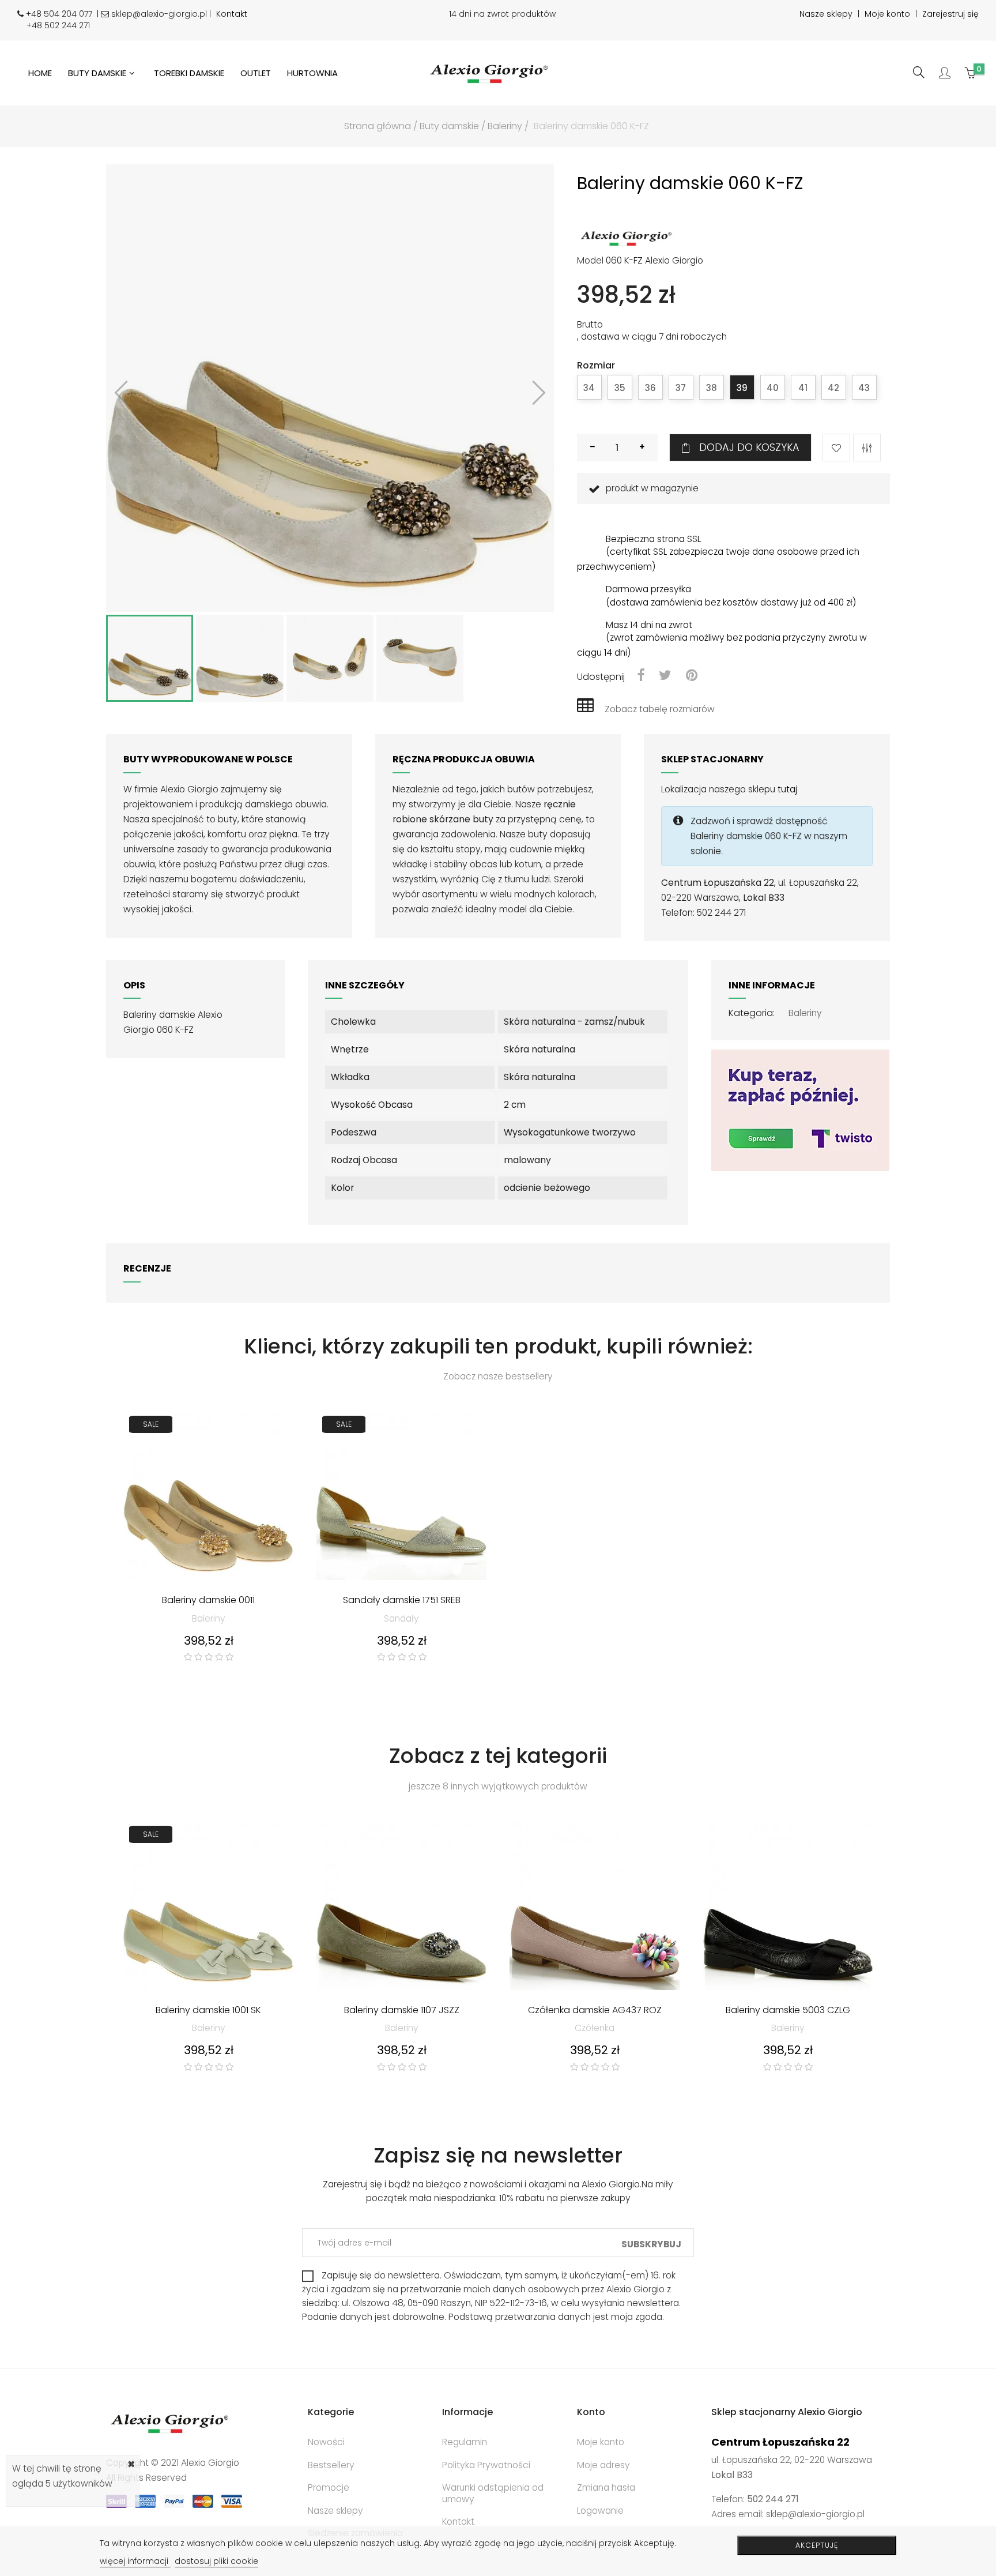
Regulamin (465, 2442)
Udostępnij (641, 676)
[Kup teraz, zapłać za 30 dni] (800, 1109)
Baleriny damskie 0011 (208, 1601)
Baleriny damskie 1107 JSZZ (402, 2011)
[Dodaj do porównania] (867, 447)
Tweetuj (665, 676)
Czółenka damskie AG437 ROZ (595, 2011)
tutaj (787, 789)
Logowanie (600, 2511)
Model (590, 261)
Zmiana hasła (606, 2487)
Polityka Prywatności (486, 2465)
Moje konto (887, 14)
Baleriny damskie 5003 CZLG (788, 2011)
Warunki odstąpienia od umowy (493, 2493)
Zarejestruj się (950, 14)
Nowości (326, 2442)
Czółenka (595, 2028)
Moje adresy (603, 2465)
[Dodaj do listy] (836, 447)
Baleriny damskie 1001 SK (208, 2011)
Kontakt (232, 14)
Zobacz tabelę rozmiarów (660, 709)
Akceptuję (817, 2545)
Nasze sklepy (826, 14)
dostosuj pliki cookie (216, 2561)
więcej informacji (135, 2561)
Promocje (329, 2487)
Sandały (401, 1618)
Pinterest (692, 676)
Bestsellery (331, 2465)
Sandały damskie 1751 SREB (402, 1601)
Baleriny (805, 1013)
